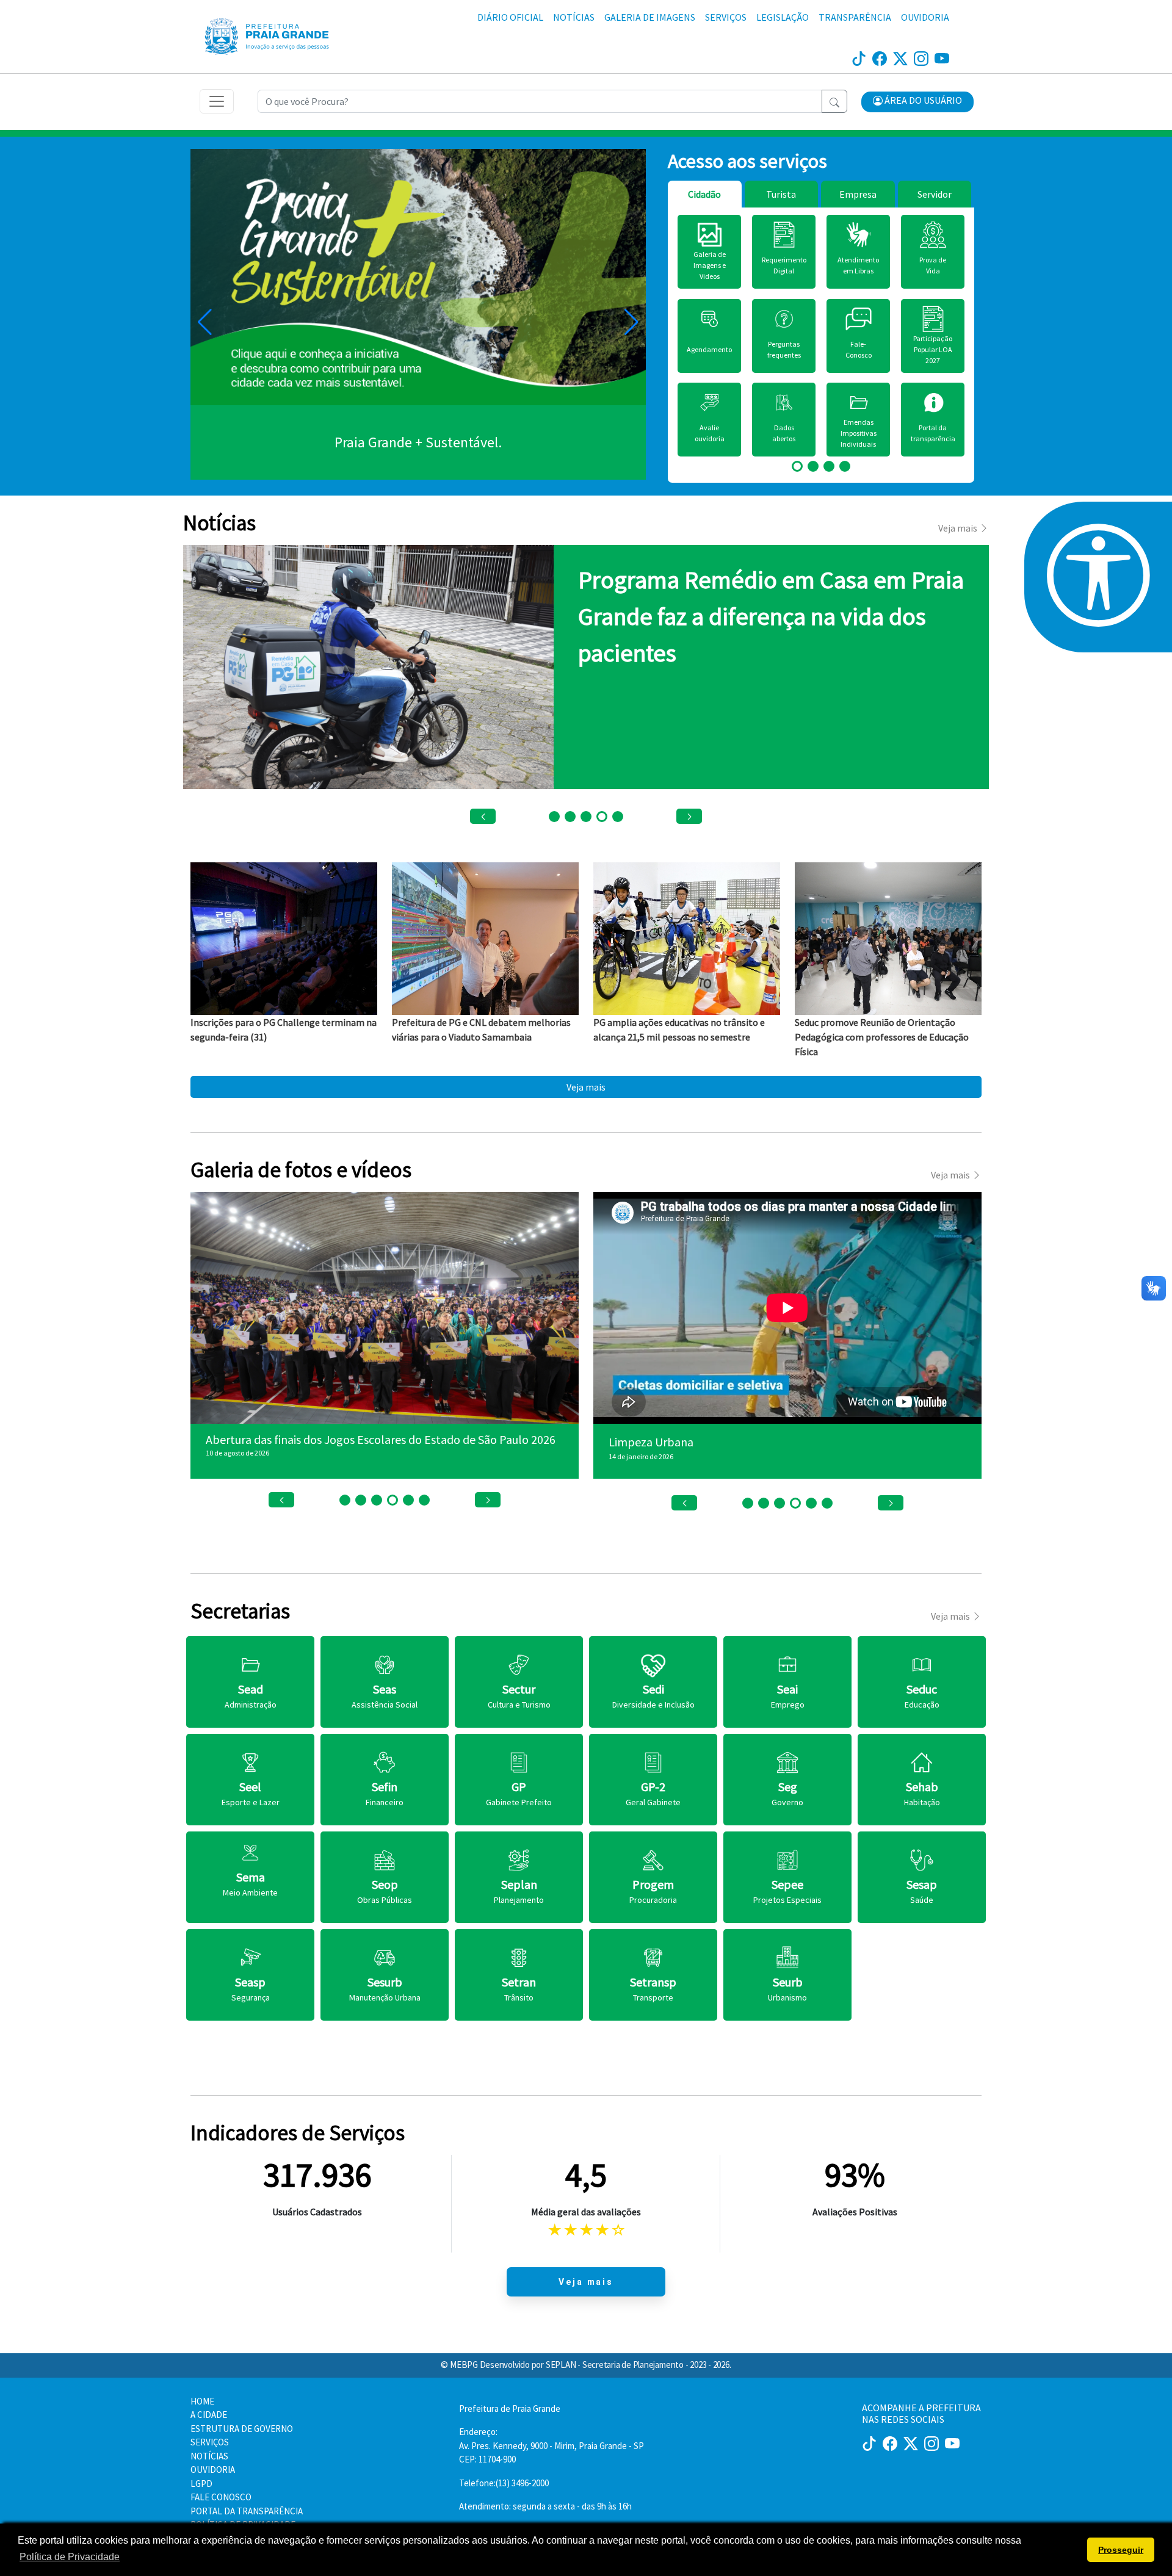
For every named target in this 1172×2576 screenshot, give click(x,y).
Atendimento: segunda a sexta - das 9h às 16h (545, 2506)
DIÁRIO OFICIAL (510, 17)
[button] (917, 102)
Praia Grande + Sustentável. (418, 442)
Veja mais (586, 1087)
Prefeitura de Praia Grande (510, 2408)
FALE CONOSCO (221, 2497)
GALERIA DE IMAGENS (650, 17)
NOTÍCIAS (574, 17)
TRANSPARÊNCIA (855, 17)
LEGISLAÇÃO (783, 17)
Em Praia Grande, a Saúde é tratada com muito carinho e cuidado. (775, 1442)
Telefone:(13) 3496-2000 (504, 2483)
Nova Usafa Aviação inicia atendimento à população (338, 1439)
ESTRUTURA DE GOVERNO (242, 2429)
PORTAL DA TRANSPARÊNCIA (247, 2511)
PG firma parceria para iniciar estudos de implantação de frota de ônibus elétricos (769, 616)
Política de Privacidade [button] (70, 2557)
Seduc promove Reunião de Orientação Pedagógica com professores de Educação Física (882, 1037)
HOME (202, 2401)
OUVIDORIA (925, 17)
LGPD (201, 2484)
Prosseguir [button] (1121, 2550)
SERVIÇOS (726, 17)
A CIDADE (209, 2415)
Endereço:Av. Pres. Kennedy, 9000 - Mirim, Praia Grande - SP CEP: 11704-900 (552, 2445)
